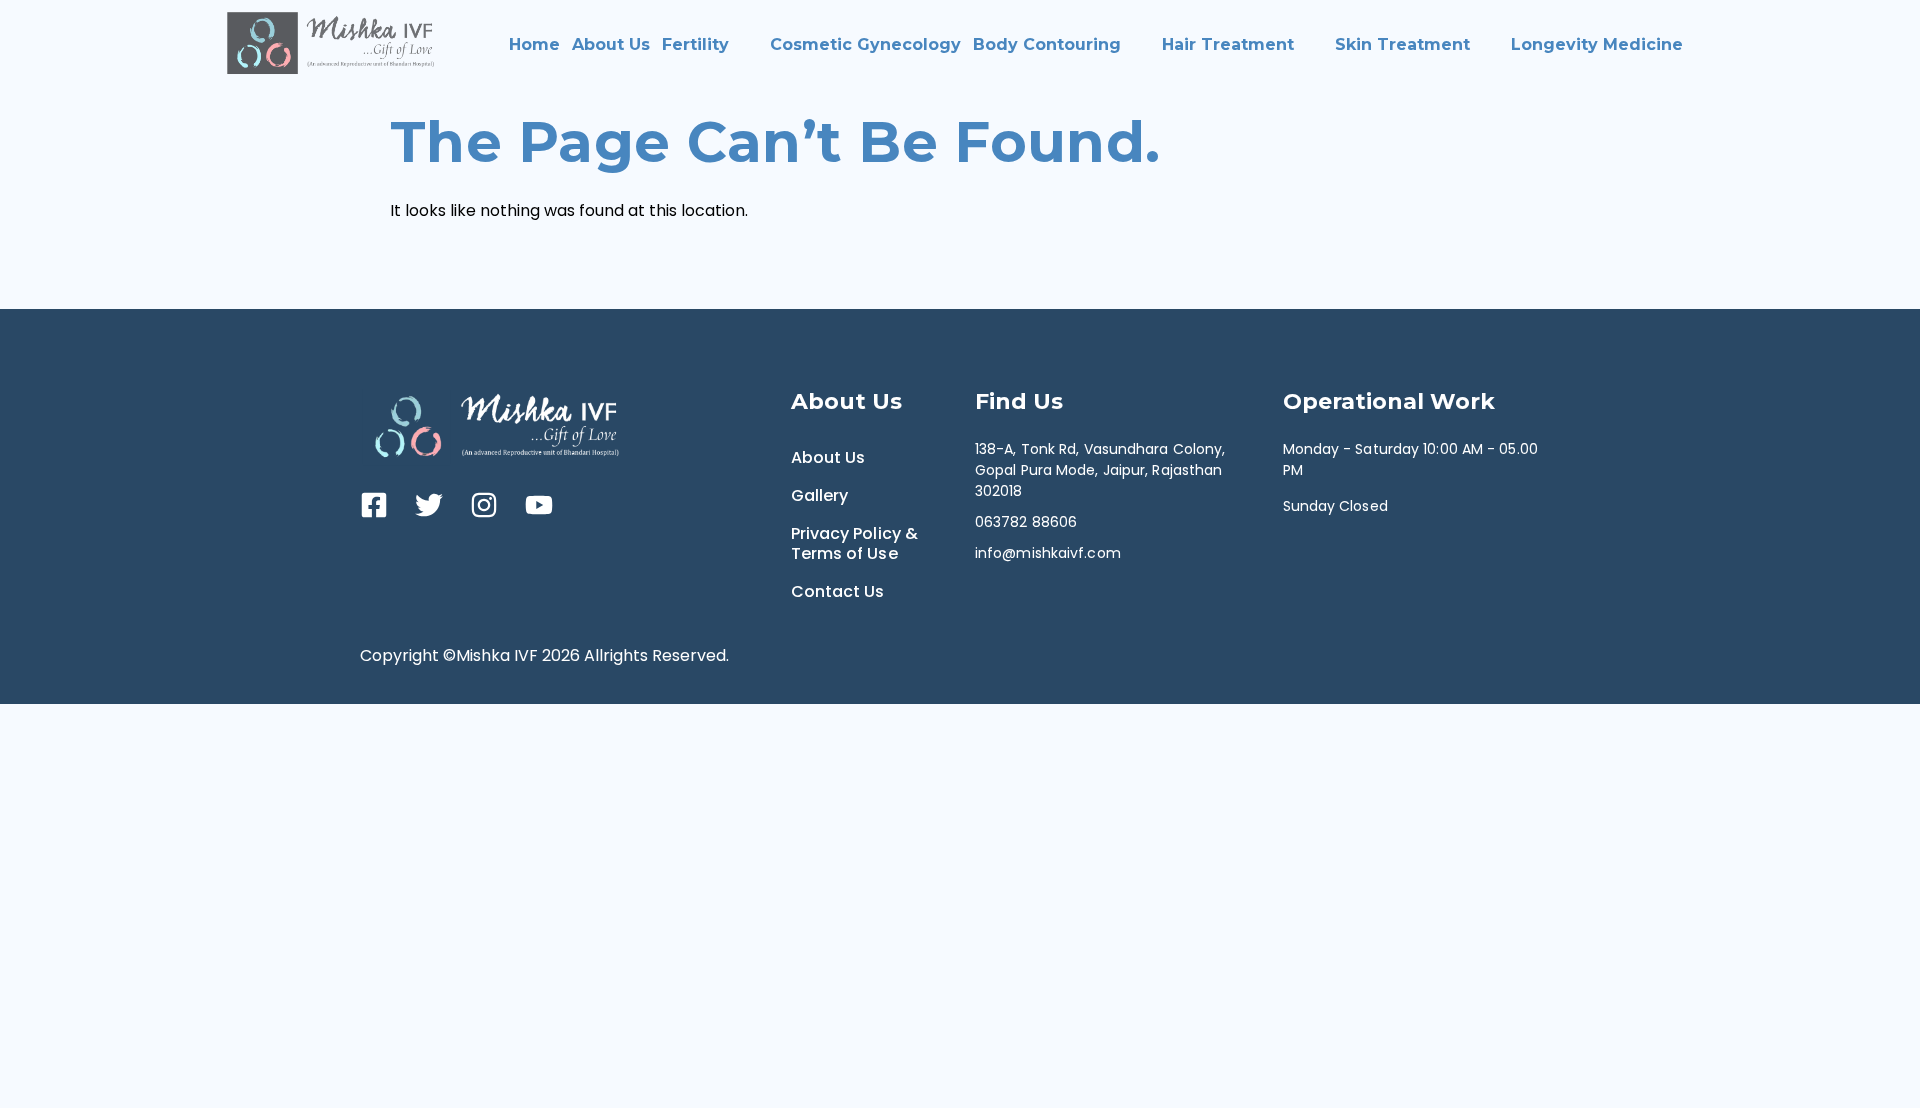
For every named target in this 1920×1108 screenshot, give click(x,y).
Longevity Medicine (1597, 44)
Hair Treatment (1228, 44)
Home (534, 44)
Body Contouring (1047, 44)
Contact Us (838, 591)
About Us (611, 44)
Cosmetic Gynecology (865, 44)
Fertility (695, 44)
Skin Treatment (1402, 44)
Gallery (820, 495)
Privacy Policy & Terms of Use (855, 543)
